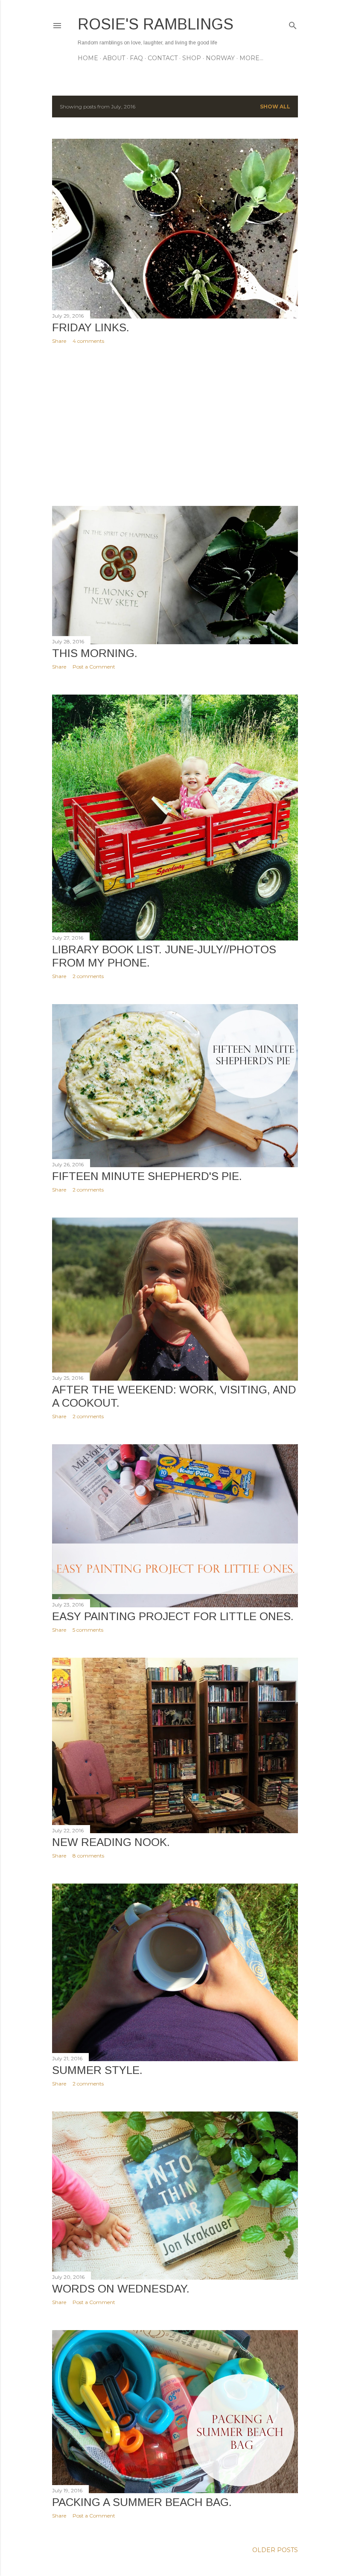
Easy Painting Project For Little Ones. (173, 1616)
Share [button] (59, 341)
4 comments (88, 341)
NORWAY (220, 58)
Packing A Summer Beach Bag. (142, 2502)
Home (88, 58)
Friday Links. (91, 327)
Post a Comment (94, 667)
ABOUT (114, 58)
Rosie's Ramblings (156, 24)
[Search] (293, 24)
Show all (275, 107)
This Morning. (95, 653)
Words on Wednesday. (121, 2289)
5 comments (88, 1630)
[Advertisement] (175, 425)
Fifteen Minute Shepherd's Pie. (147, 1176)
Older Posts (275, 2550)
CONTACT (163, 58)
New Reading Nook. (111, 1842)
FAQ (136, 58)
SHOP (192, 58)
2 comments (88, 976)
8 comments (88, 1856)
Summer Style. (97, 2070)
